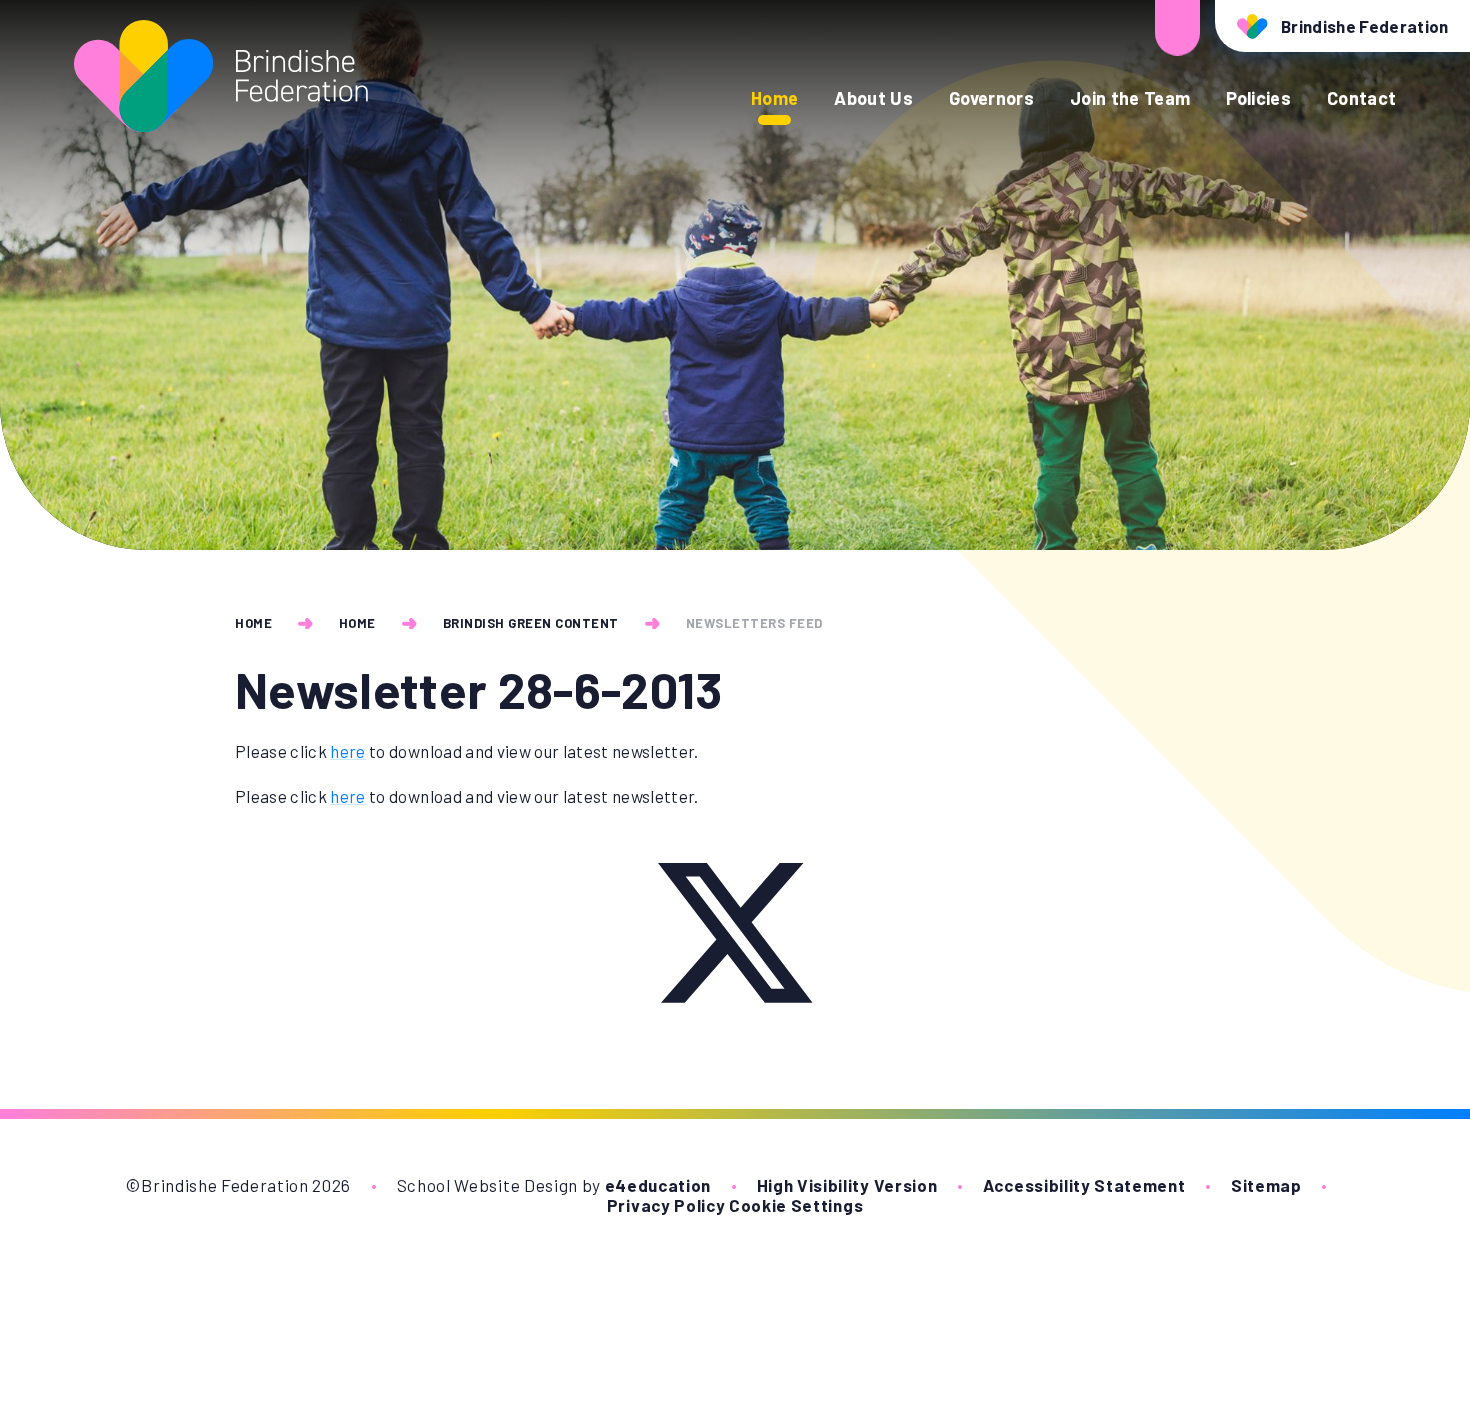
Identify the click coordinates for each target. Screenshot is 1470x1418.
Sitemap (1266, 1185)
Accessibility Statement (1084, 1185)
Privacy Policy (666, 1205)
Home (253, 623)
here (347, 751)
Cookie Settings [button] (796, 1205)
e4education (658, 1185)
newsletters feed (754, 623)
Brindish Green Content (531, 623)
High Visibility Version (847, 1185)
